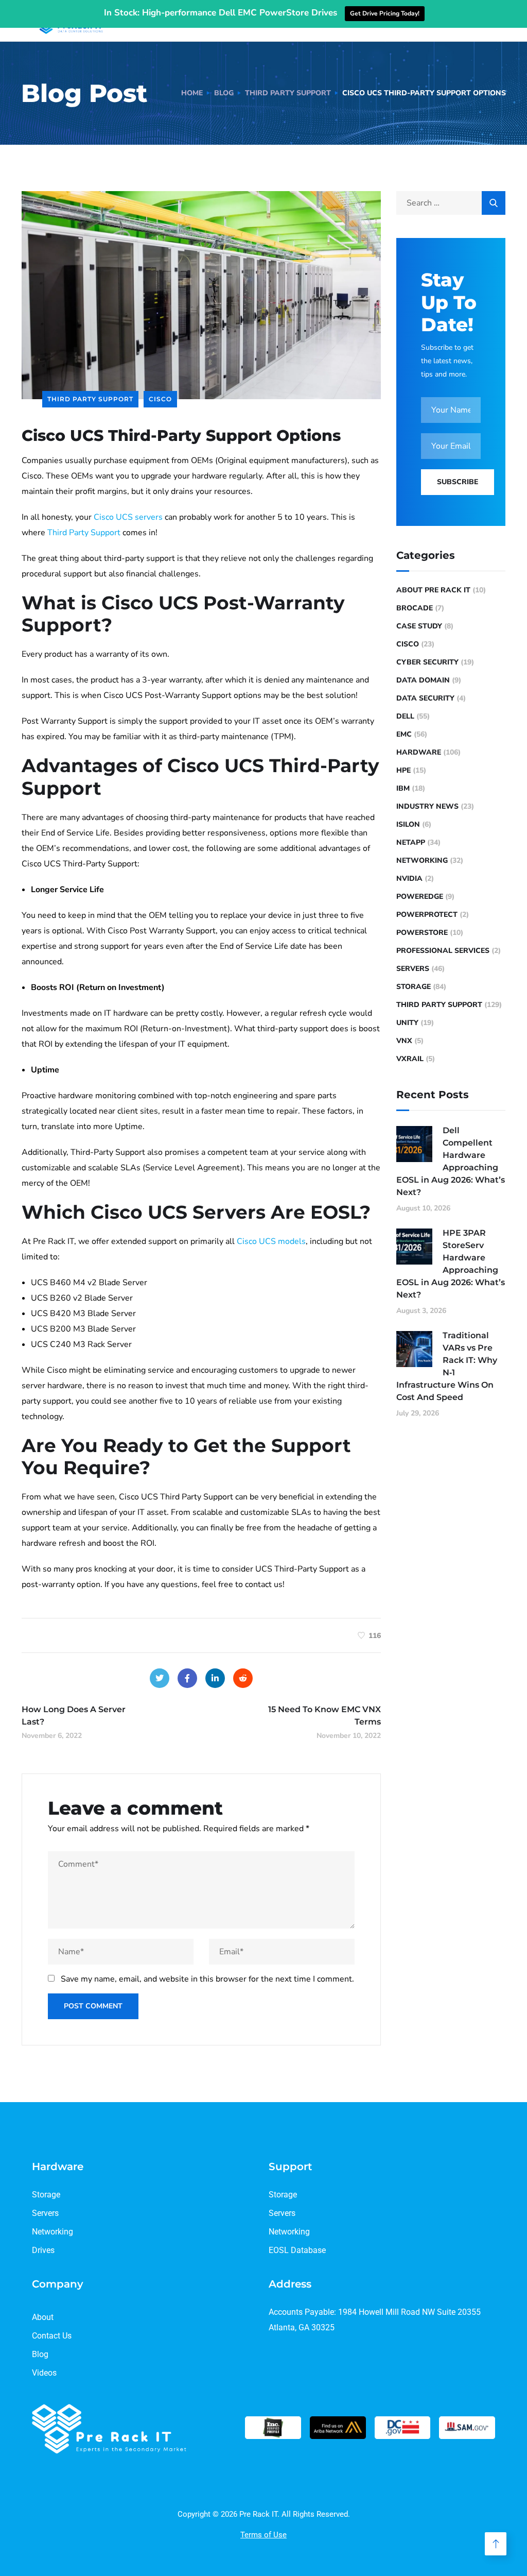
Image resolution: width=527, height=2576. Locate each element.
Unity (407, 1023)
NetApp (411, 842)
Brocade (415, 608)
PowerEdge (420, 897)
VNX (404, 1041)
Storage (414, 987)
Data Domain (423, 680)
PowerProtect (427, 915)
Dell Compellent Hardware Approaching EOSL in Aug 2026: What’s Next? (451, 1161)
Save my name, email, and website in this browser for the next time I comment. (207, 1979)
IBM (403, 788)
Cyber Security (427, 662)
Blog (224, 93)
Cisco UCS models (271, 1241)
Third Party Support (288, 93)
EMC (404, 734)
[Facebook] (187, 1678)
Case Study (419, 626)
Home (192, 93)
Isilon (408, 824)
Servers (413, 969)
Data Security (425, 698)
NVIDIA (409, 878)
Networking (422, 860)
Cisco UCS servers (128, 517)
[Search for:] (451, 203)
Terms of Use (263, 2535)
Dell (405, 716)
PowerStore (422, 933)
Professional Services (443, 951)
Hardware (419, 752)
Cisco (160, 399)
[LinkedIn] (215, 1678)
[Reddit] (243, 1678)
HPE (403, 770)
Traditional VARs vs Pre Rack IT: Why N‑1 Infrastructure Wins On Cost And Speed (447, 1366)
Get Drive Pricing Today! (385, 13)
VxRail (410, 1059)
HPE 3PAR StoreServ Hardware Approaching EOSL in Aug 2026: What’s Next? (451, 1264)
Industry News (427, 806)
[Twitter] (160, 1678)
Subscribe (458, 482)
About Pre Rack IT (433, 590)
